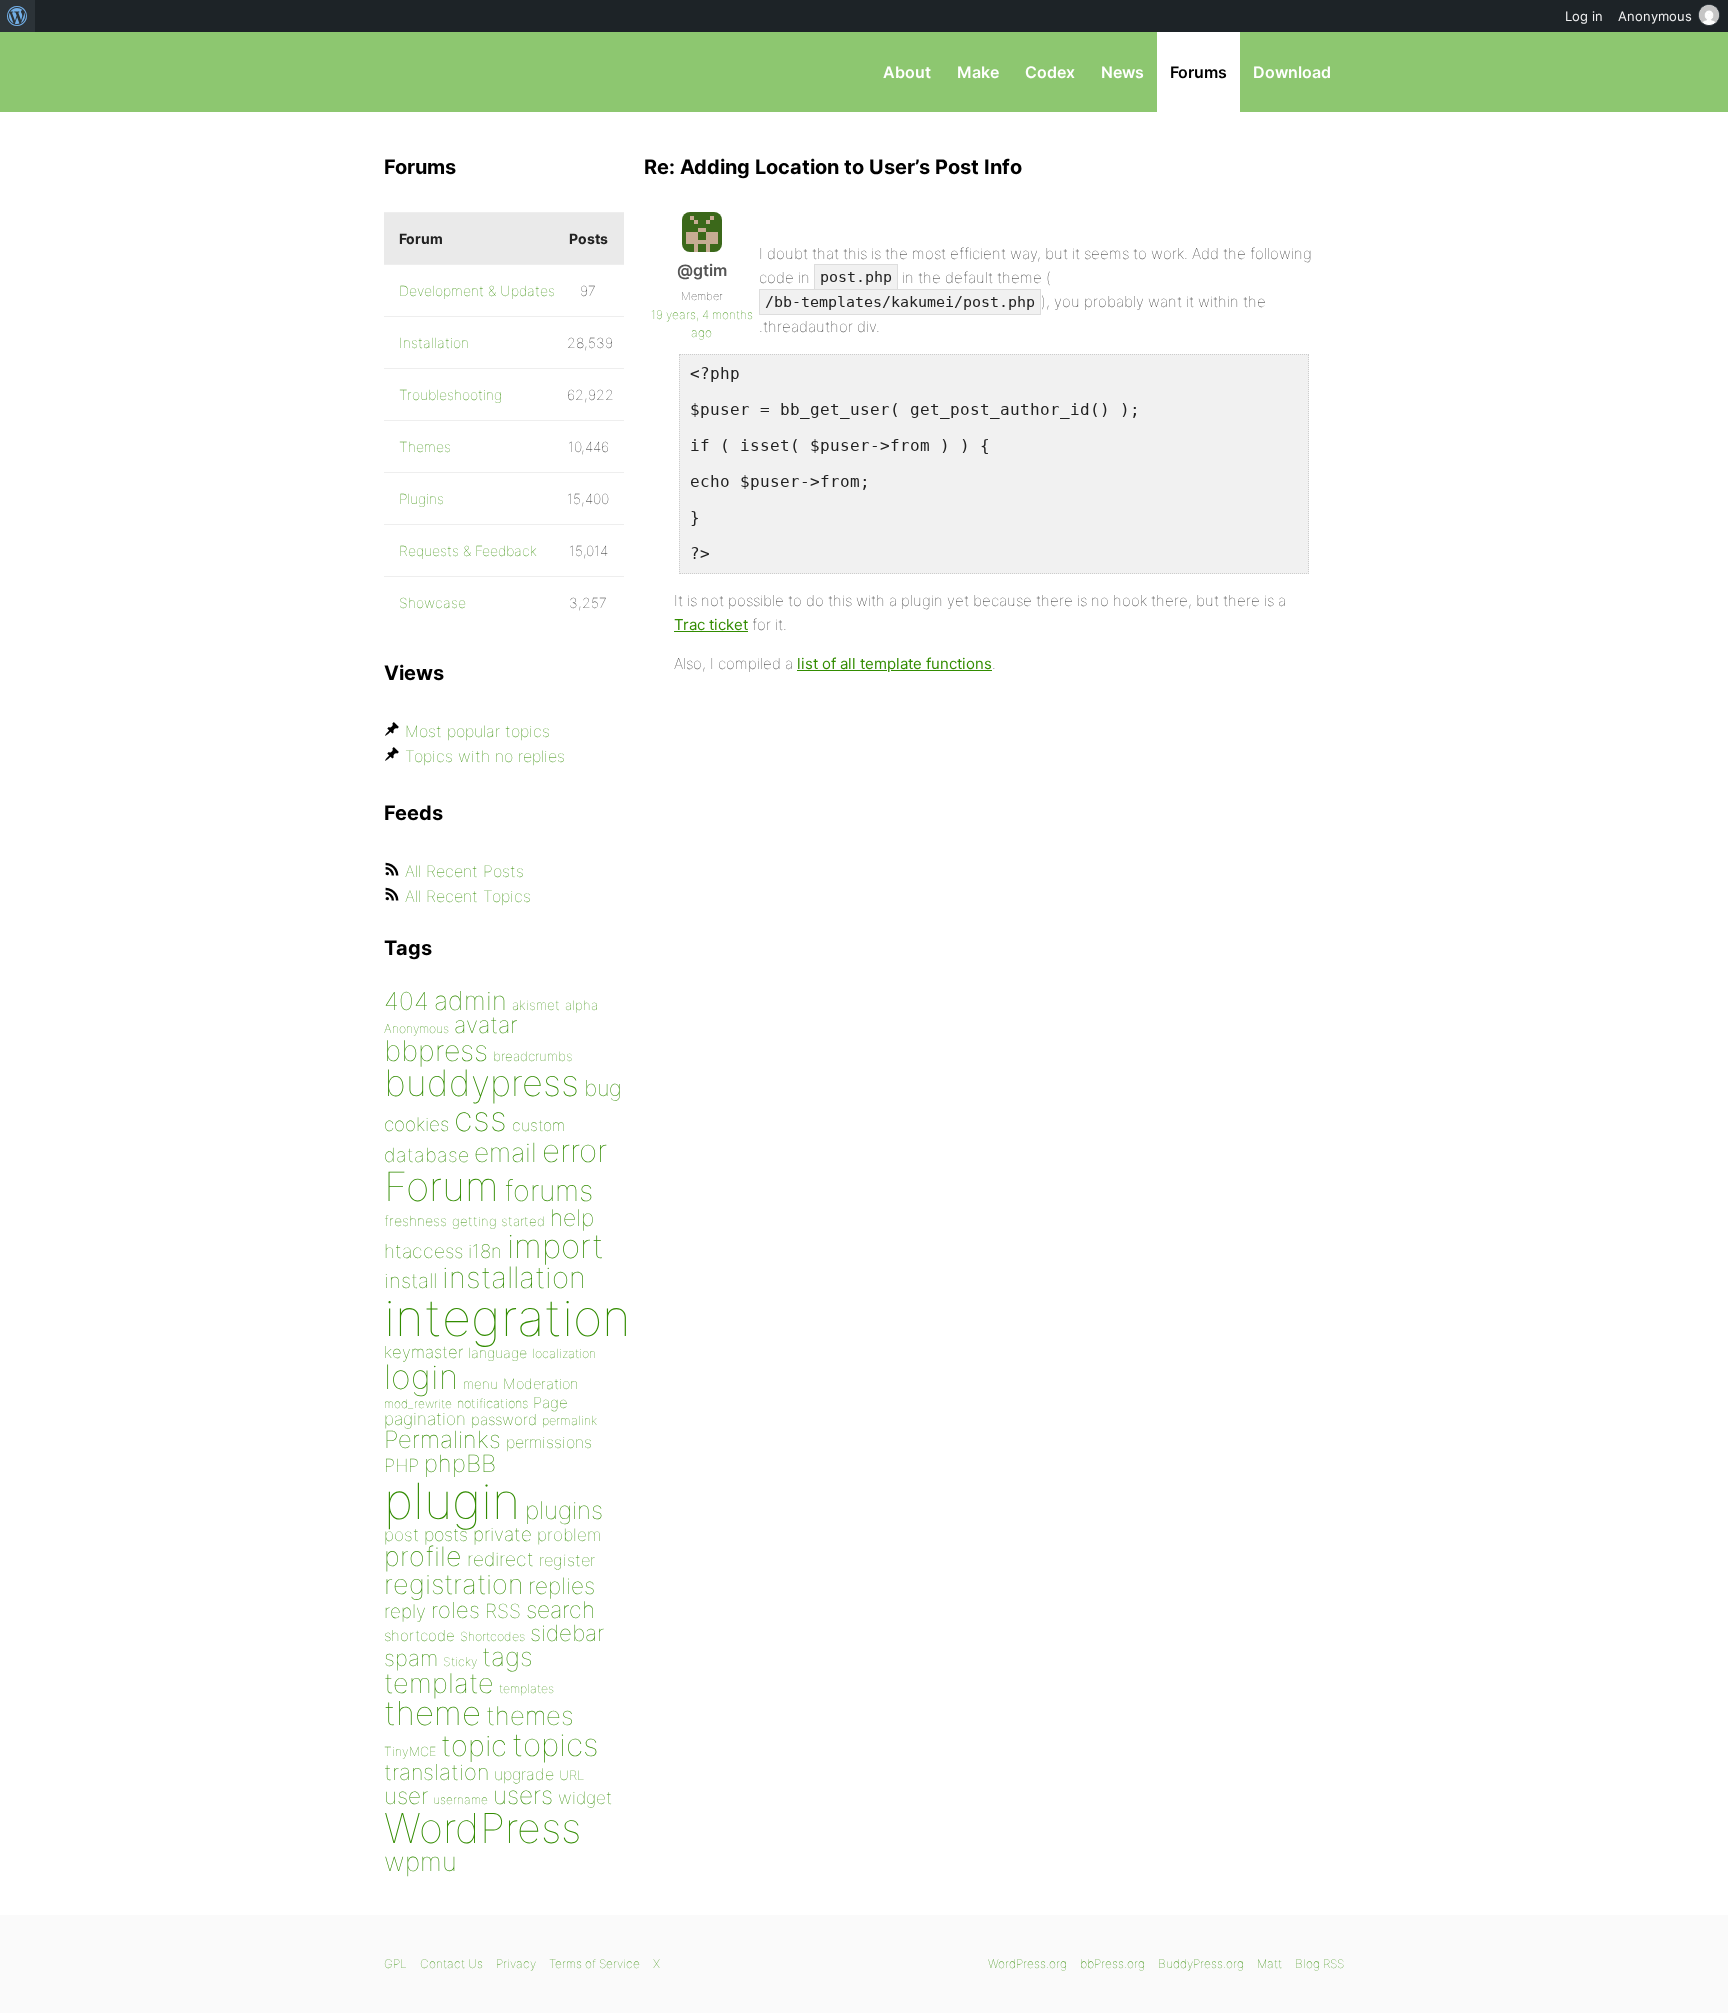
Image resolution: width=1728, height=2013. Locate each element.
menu (480, 1384)
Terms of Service (594, 1963)
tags (507, 1656)
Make (978, 72)
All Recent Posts (464, 871)
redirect (500, 1559)
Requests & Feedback (468, 550)
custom (538, 1125)
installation (514, 1277)
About (907, 72)
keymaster (423, 1352)
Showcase (432, 602)
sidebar (567, 1632)
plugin (452, 1501)
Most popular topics (477, 731)
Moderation (540, 1383)
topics (555, 1745)
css (480, 1118)
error (574, 1151)
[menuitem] (17, 16)
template (439, 1683)
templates (526, 1688)
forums (548, 1190)
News (1122, 72)
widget (585, 1797)
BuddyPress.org (1201, 1963)
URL (571, 1775)
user (406, 1795)
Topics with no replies (485, 756)
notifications (492, 1403)
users (523, 1795)
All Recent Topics (468, 896)
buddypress (481, 1083)
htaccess (423, 1251)
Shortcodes (492, 1636)
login (421, 1376)
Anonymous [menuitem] (1655, 16)
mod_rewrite (418, 1403)
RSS (503, 1611)
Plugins (421, 498)
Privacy (516, 1963)
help (572, 1218)
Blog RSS (1319, 1963)
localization (564, 1353)
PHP (401, 1465)
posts (446, 1534)
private (502, 1534)
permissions (549, 1442)
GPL (395, 1963)
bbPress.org (488, 72)
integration (507, 1317)
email (505, 1152)
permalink (569, 1420)
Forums (1198, 72)
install (410, 1280)
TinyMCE (410, 1751)
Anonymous (416, 1028)
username (460, 1799)
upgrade (524, 1774)
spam (411, 1658)
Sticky (460, 1661)
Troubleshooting (450, 394)
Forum (441, 1186)
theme (432, 1713)
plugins (564, 1510)
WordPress (482, 1828)
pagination (425, 1418)
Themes (425, 446)
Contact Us (451, 1963)
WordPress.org (1027, 1963)
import (555, 1246)
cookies (416, 1124)
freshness (415, 1220)
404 (406, 1001)
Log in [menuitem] (1584, 16)
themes (530, 1715)
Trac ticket (711, 624)
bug (603, 1088)
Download (1292, 72)
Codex (1050, 72)
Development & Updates (477, 290)
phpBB (460, 1463)
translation (436, 1772)
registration (453, 1584)
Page (550, 1402)
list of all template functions (894, 663)
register (567, 1560)
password (504, 1419)
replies (561, 1585)
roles (455, 1610)
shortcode (419, 1635)
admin (470, 1000)
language (497, 1352)
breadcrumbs (533, 1056)
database (426, 1155)
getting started (498, 1221)
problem (569, 1534)
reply (405, 1611)
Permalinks (442, 1439)
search (560, 1610)
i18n (485, 1251)
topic (474, 1745)
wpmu (420, 1861)
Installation (434, 342)
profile (423, 1556)
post (401, 1534)
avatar (485, 1025)
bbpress (436, 1050)
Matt (1269, 1963)
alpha (581, 1005)
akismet (536, 1005)
